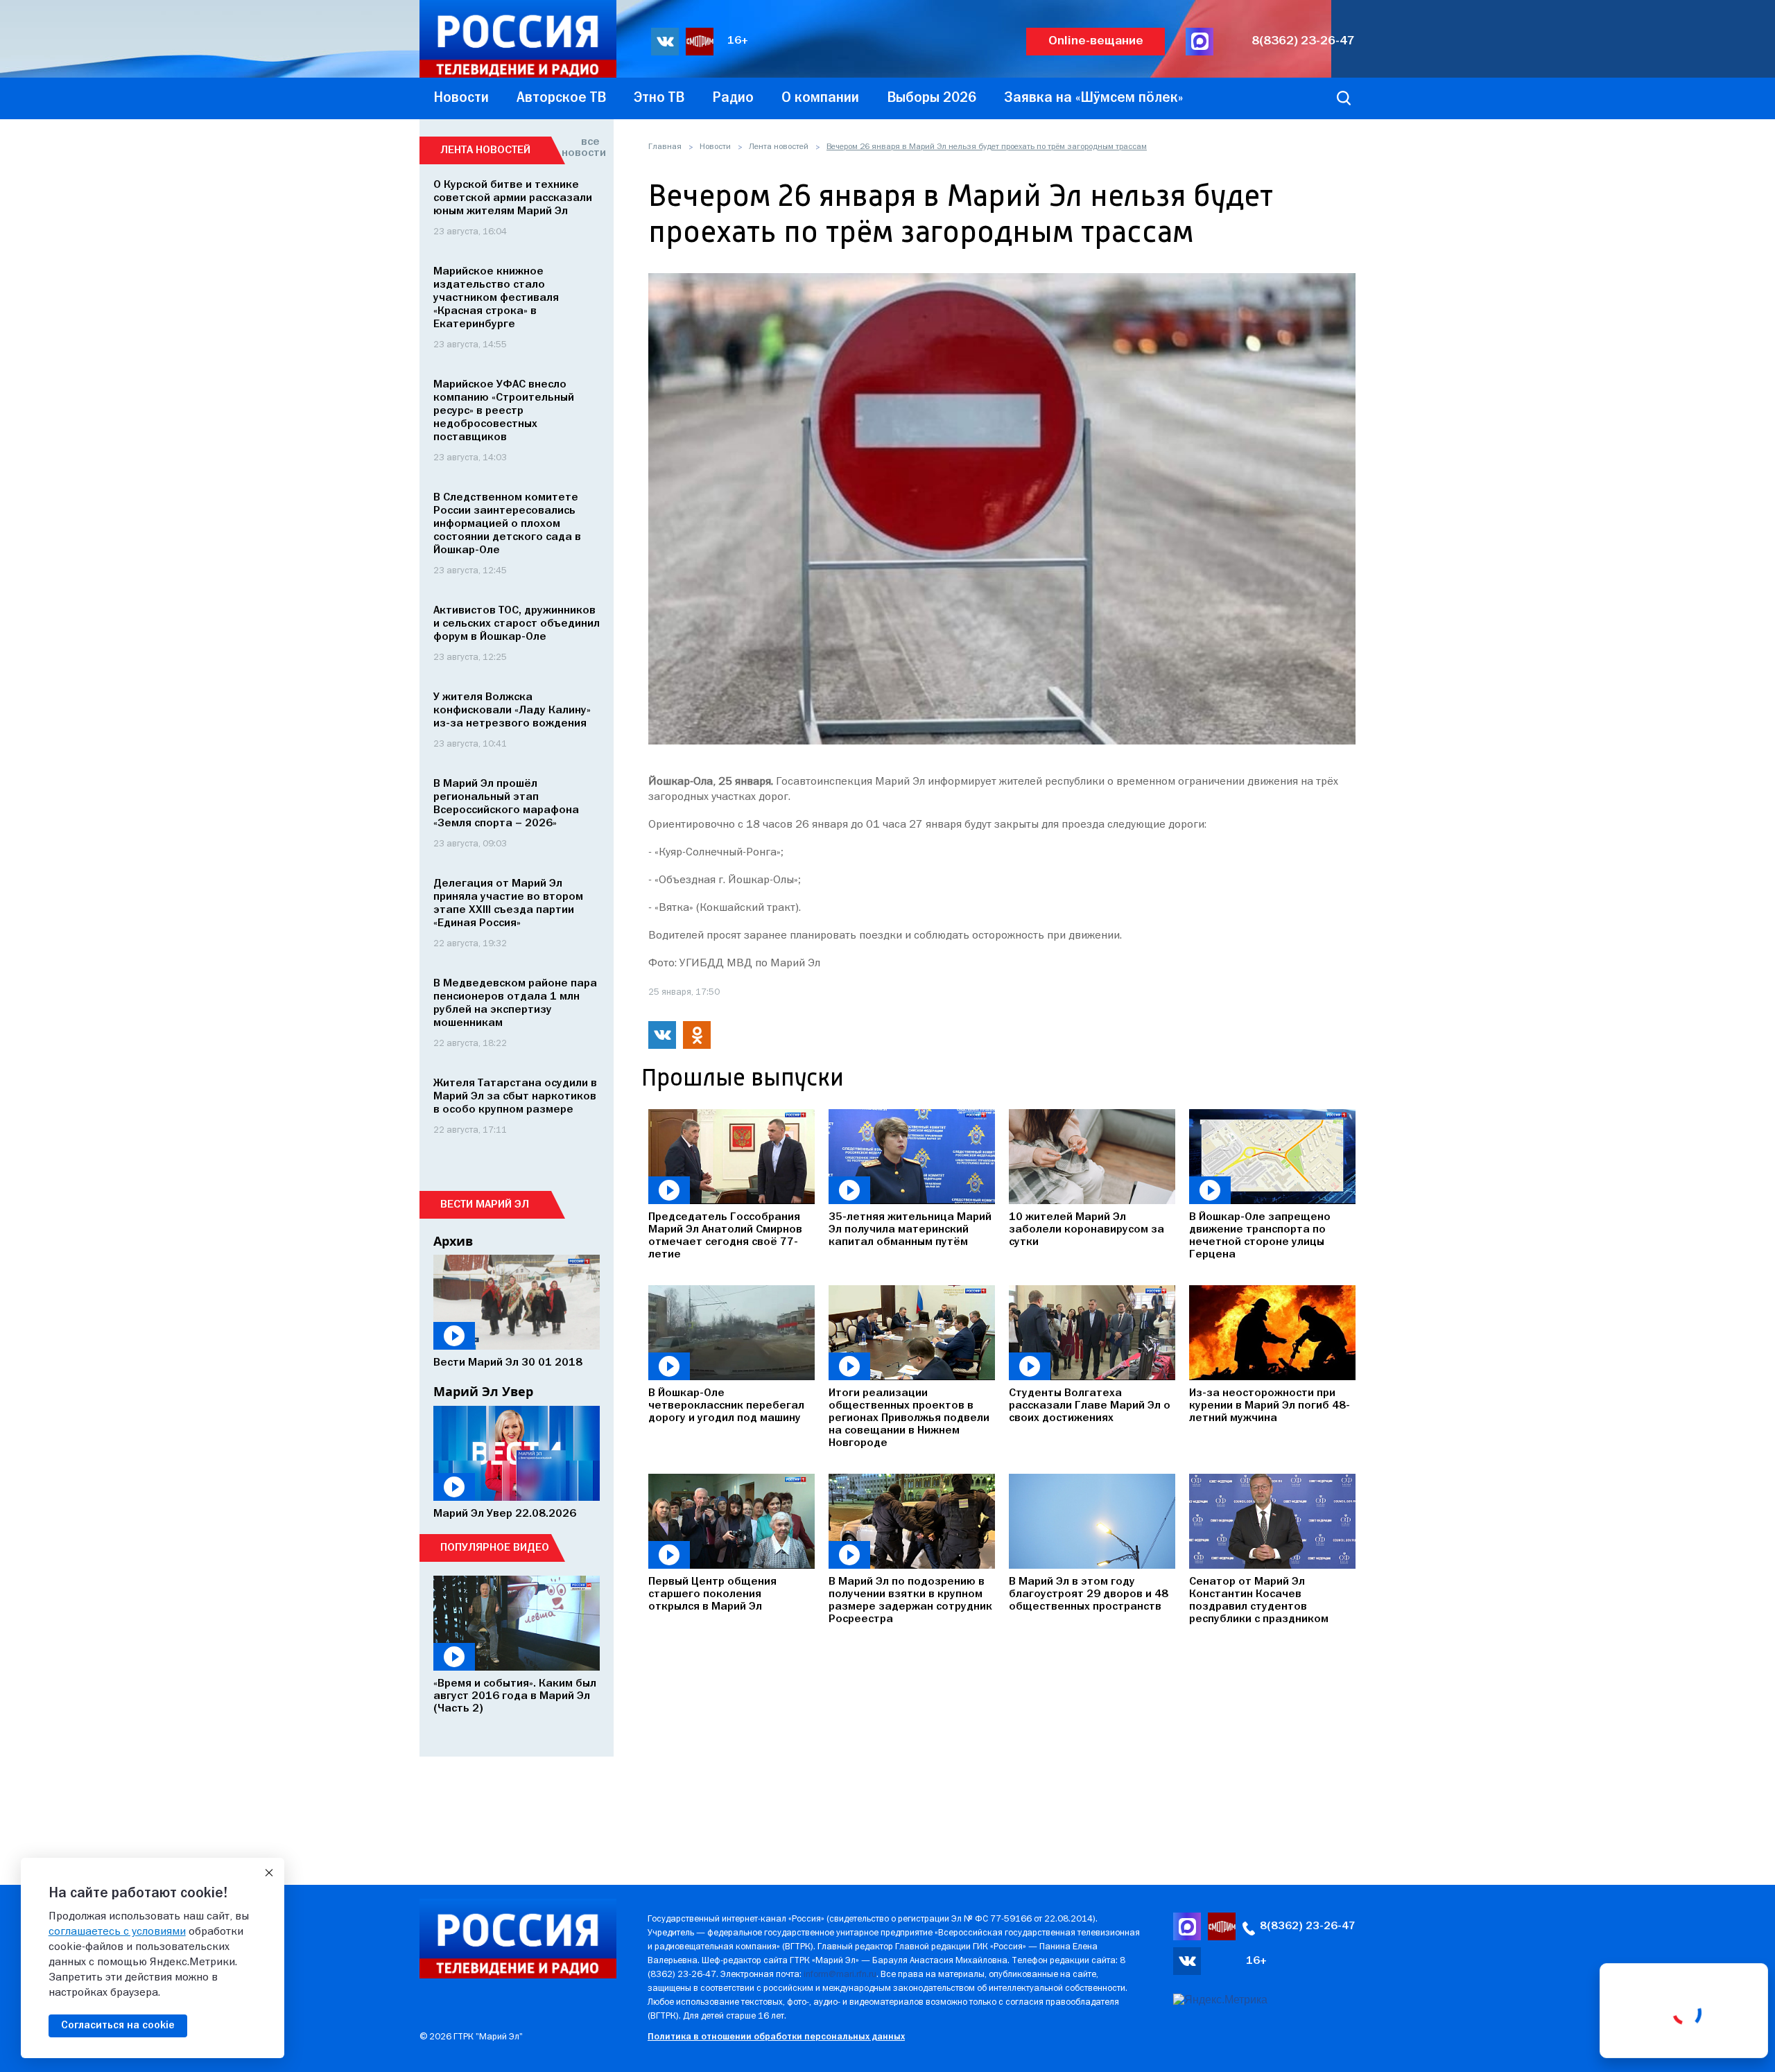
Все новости (581, 148)
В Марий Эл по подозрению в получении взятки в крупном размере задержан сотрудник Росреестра (910, 1601)
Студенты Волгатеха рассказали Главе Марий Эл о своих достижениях (1090, 1406)
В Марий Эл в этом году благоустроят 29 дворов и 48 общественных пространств (1089, 1594)
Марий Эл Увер (483, 1391)
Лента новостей (779, 147)
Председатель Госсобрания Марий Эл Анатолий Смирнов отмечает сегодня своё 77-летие (725, 1236)
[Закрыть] (269, 1873)
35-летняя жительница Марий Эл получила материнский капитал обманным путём (910, 1230)
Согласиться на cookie (118, 2026)
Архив (453, 1241)
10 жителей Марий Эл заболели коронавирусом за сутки (1086, 1230)
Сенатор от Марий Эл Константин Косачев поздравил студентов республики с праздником (1259, 1601)
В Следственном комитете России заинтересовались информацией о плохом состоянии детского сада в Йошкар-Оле (507, 524)
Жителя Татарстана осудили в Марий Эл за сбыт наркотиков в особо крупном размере (515, 1097)
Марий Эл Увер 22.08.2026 (505, 1514)
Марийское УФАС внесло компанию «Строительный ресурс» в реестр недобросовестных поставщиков (504, 411)
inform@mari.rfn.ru (840, 1975)
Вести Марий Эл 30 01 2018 (508, 1363)
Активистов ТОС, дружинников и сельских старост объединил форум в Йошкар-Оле (517, 624)
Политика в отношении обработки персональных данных (776, 2037)
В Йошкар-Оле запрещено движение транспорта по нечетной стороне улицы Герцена (1260, 1236)
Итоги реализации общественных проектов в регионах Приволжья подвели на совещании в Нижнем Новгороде (909, 1418)
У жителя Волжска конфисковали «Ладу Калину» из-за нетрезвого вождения (512, 711)
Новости (715, 147)
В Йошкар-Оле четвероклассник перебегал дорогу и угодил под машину (726, 1406)
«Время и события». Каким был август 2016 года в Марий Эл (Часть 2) (515, 1696)
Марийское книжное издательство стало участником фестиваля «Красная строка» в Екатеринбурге (496, 298)
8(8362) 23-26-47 (1303, 41)
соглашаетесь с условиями (117, 1932)
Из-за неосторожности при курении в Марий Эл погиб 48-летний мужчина (1270, 1406)
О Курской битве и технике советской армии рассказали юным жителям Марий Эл (513, 198)
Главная (665, 147)
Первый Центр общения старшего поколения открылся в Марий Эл (712, 1594)
